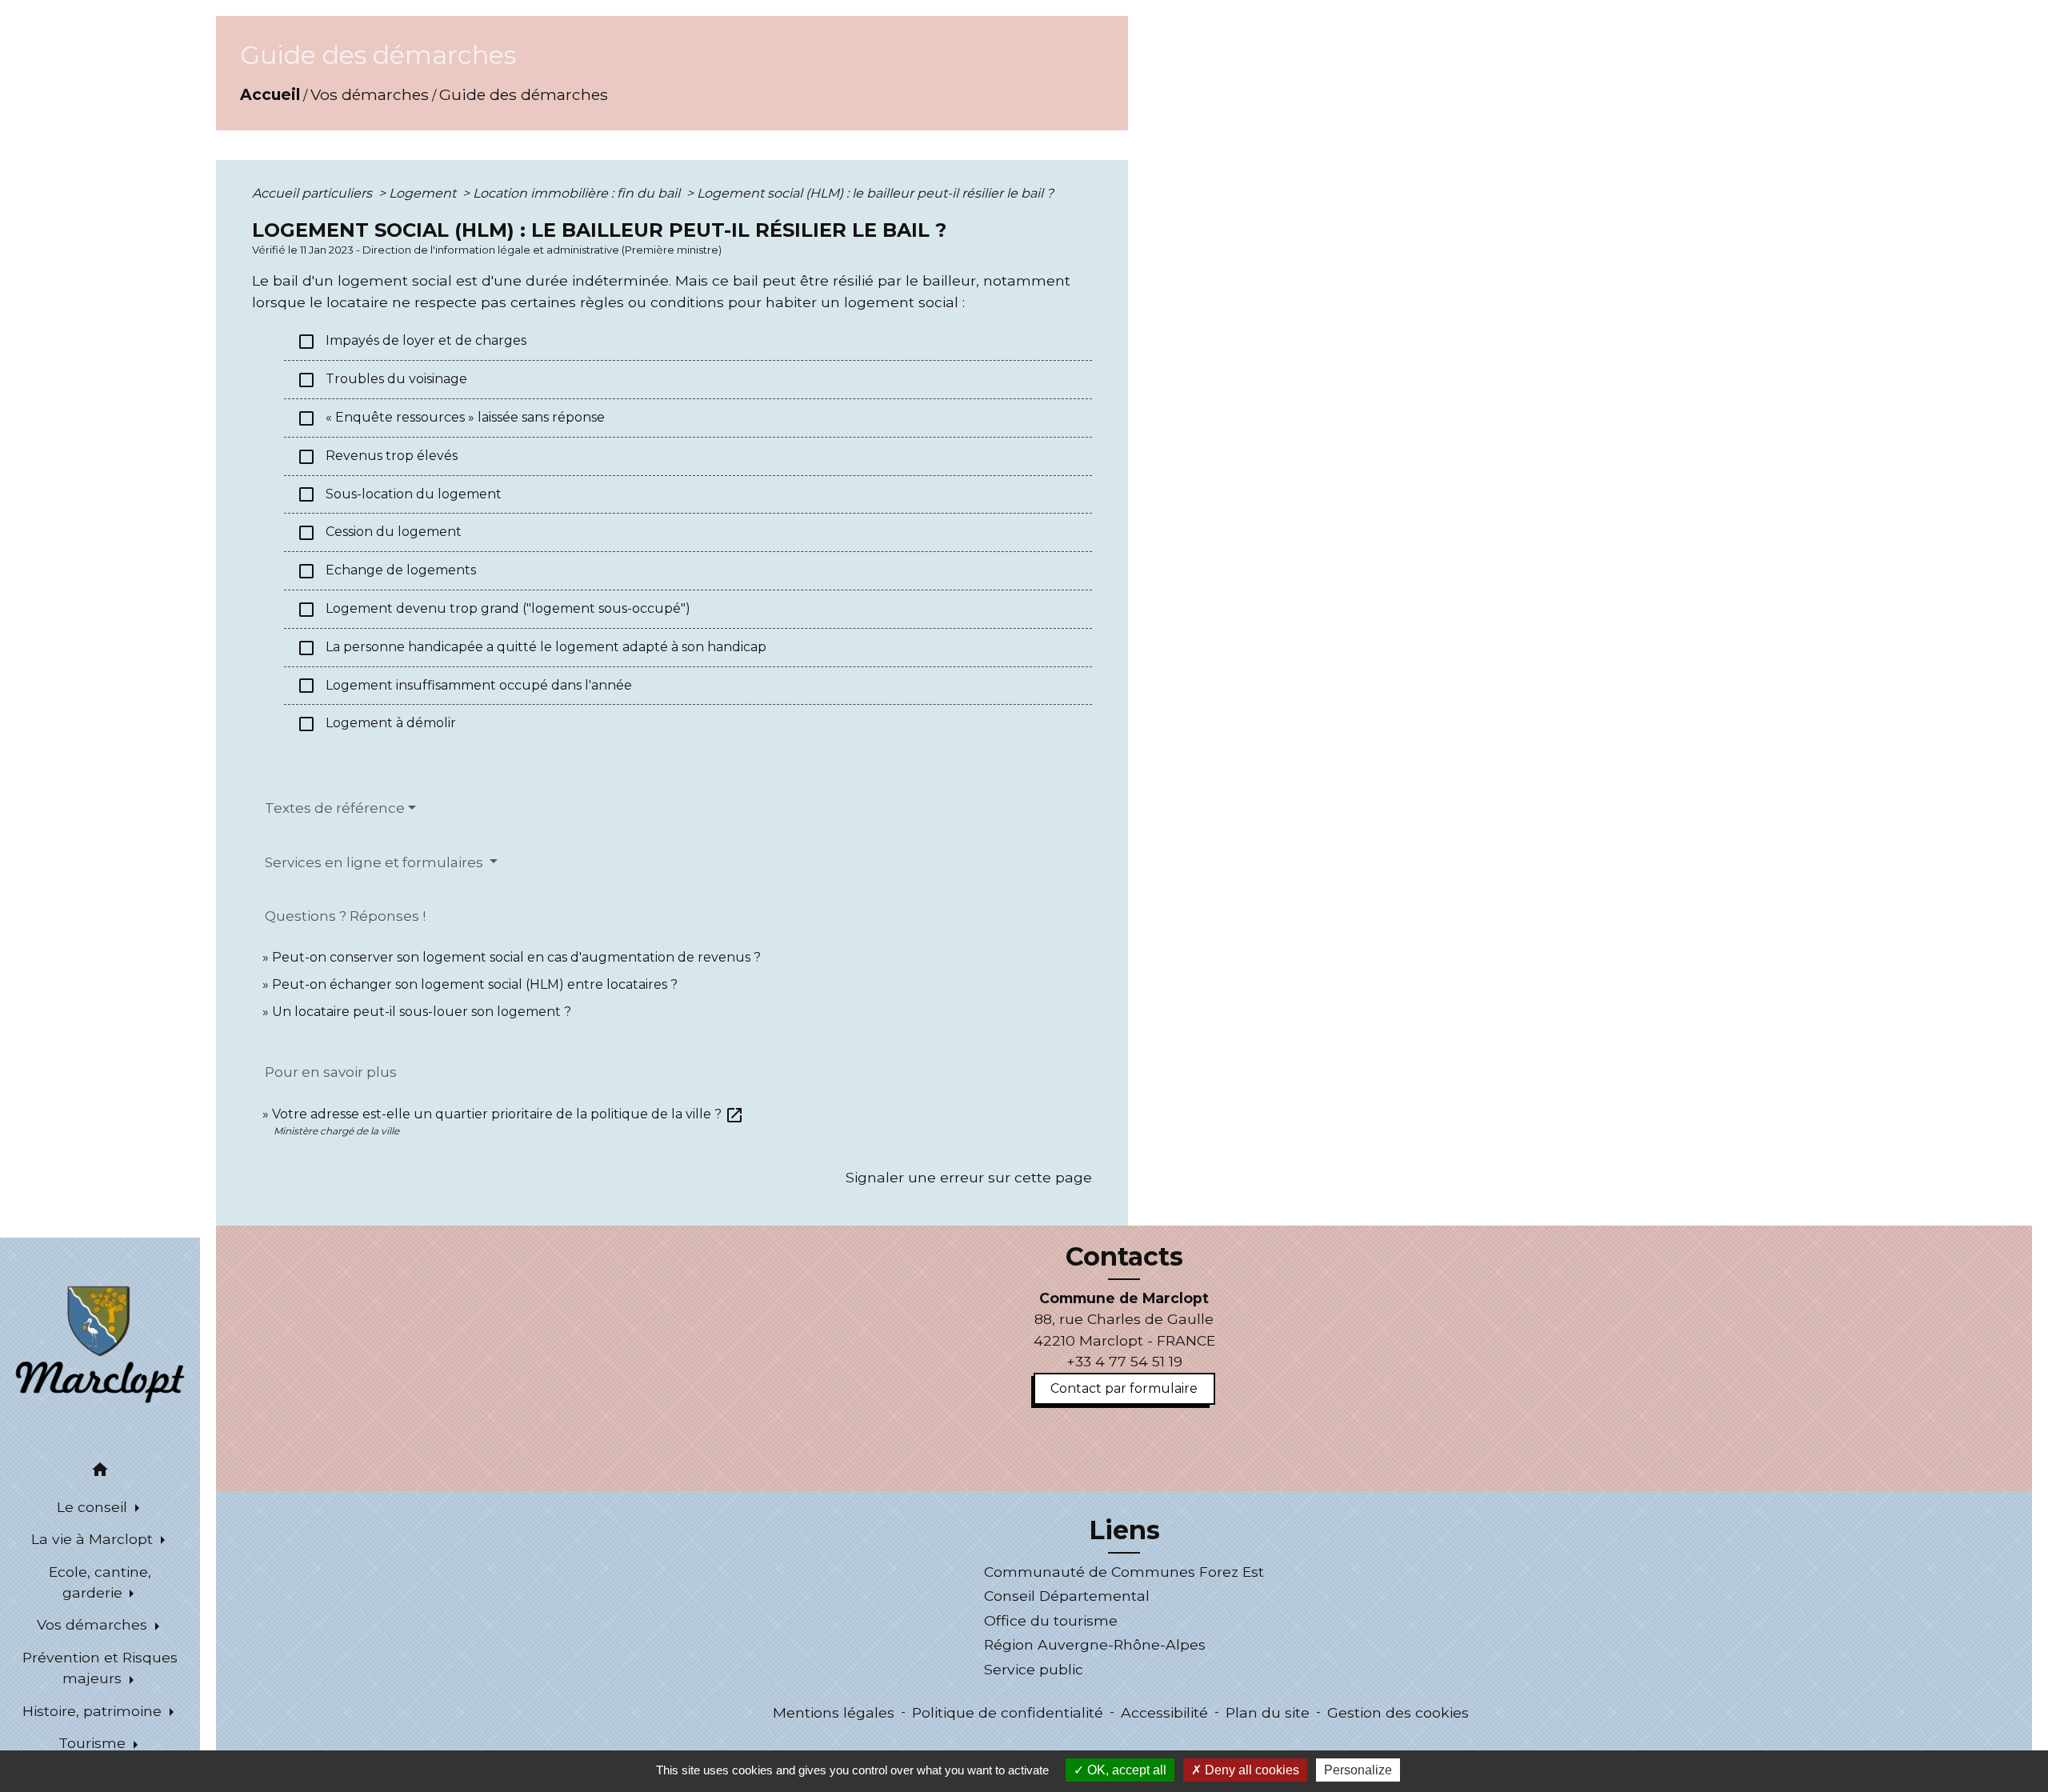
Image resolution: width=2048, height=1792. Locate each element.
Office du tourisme (1051, 1620)
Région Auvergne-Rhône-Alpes (1095, 1644)
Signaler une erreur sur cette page (969, 1177)
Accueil (270, 94)
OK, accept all (1125, 1770)
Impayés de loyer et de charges (412, 342)
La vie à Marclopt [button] (94, 1539)
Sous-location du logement (399, 494)
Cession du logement (379, 533)
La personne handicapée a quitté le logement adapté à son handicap (532, 648)
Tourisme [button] (94, 1743)
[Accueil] (100, 1343)
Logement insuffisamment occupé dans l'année (464, 686)
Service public (1034, 1669)
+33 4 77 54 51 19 (1124, 1361)
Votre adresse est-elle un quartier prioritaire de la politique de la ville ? (508, 1114)
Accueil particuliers (314, 193)
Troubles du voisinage (382, 380)
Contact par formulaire (1124, 1388)
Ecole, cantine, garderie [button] (100, 1582)
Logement (424, 193)
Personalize (1358, 1770)
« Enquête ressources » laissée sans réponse (451, 418)
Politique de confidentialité (1008, 1712)
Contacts (1124, 1257)
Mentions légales (834, 1712)
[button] (100, 1472)
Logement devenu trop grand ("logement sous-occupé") (494, 610)
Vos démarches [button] (94, 1624)
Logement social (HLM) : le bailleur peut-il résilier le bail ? (875, 193)
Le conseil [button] (94, 1507)
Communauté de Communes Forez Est (1124, 1572)
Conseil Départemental (1067, 1596)
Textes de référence (335, 808)
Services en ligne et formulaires (376, 862)
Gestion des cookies (1398, 1712)
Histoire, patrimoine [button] (94, 1711)
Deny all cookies (1250, 1770)
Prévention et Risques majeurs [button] (100, 1668)
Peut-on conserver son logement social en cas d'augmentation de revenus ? (516, 957)
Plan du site (1268, 1712)
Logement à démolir (376, 724)
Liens (1124, 1530)
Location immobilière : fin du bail (578, 193)
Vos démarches (370, 94)
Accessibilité (1164, 1712)
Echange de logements (386, 571)
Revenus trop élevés (377, 457)
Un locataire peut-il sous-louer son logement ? (422, 1012)
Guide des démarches (524, 94)
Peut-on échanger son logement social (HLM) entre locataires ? (475, 984)
